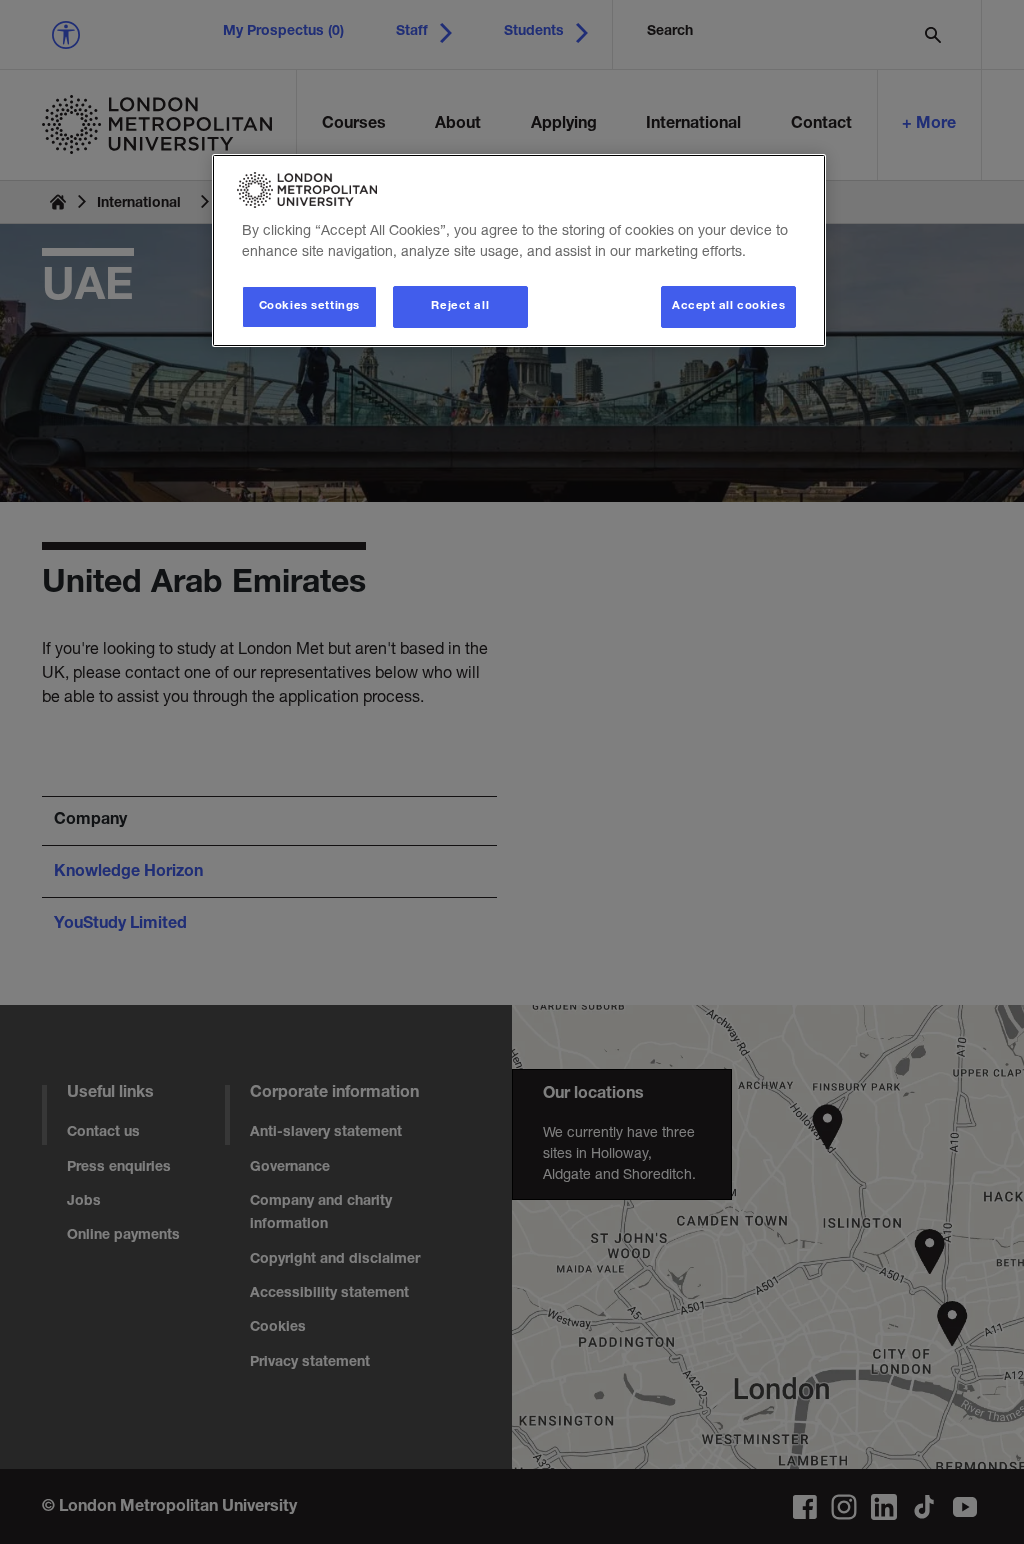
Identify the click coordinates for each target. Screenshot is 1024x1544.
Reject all (460, 306)
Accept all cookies (728, 306)
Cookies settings (309, 306)
